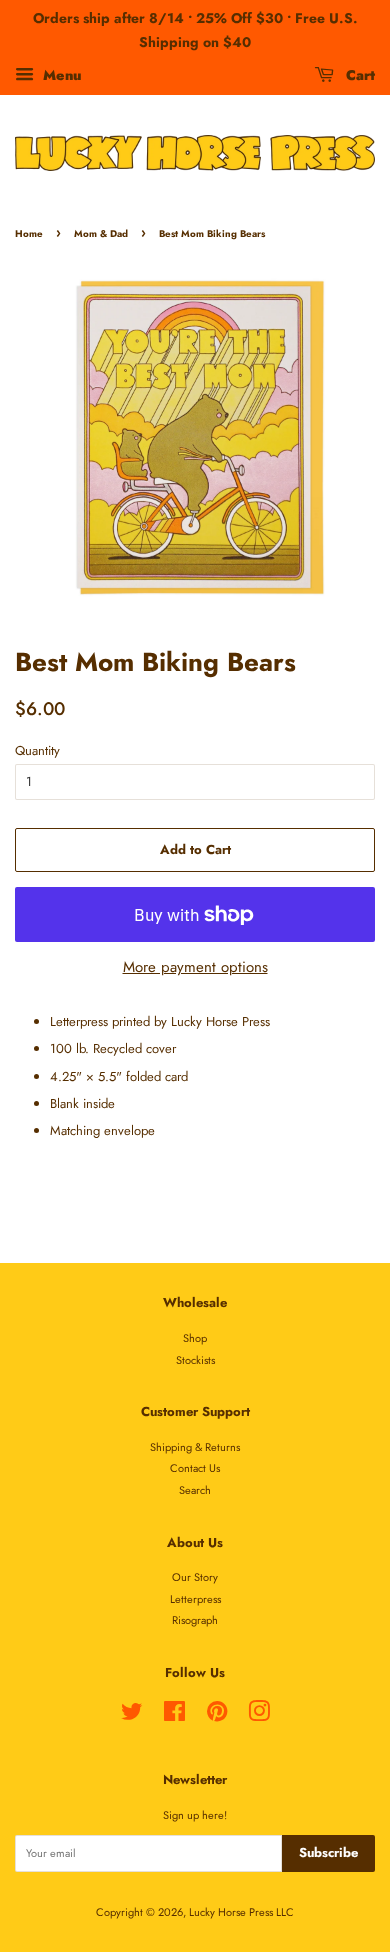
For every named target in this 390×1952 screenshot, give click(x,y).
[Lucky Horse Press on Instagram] (259, 1716)
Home (29, 234)
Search (195, 1490)
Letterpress (195, 1599)
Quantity (37, 750)
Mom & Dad (101, 234)
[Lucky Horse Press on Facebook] (174, 1716)
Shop (195, 1338)
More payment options (195, 967)
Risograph (195, 1620)
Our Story (195, 1577)
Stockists (195, 1360)
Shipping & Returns (195, 1447)
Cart (358, 74)
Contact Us (195, 1468)
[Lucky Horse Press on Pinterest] (217, 1716)
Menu (60, 74)
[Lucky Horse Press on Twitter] (132, 1716)
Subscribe (328, 1852)
